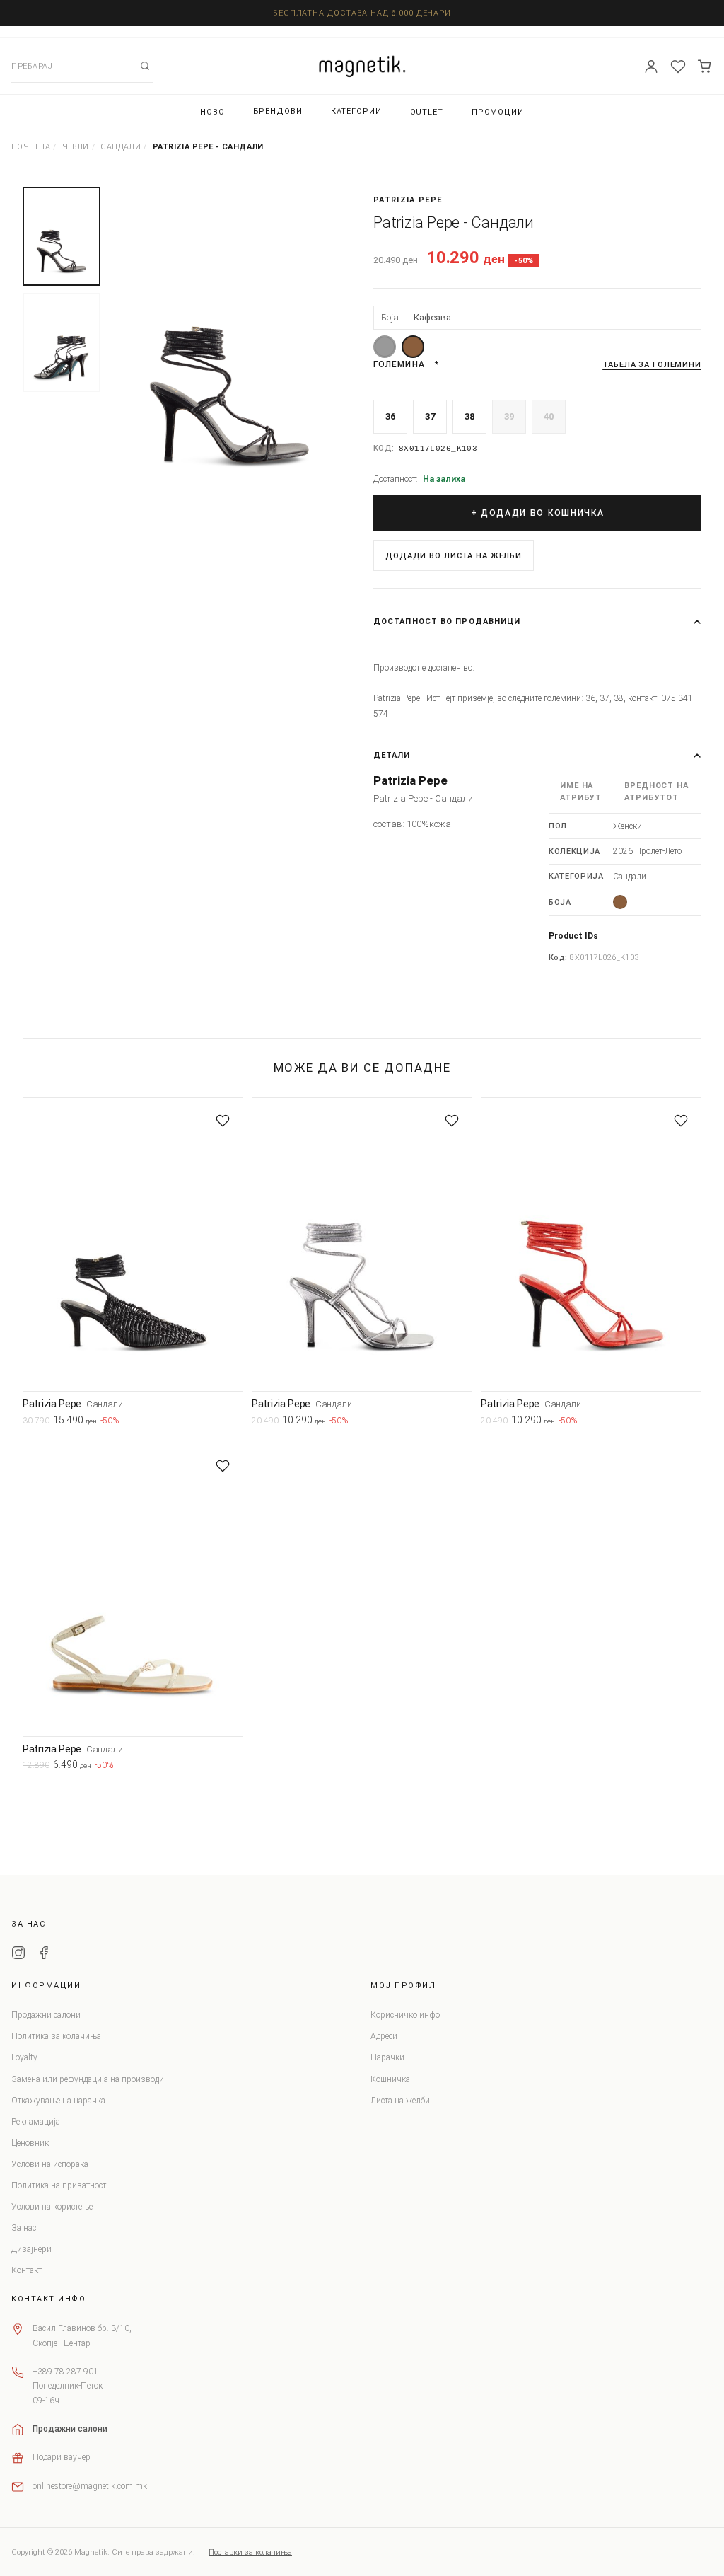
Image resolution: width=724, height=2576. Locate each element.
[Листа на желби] (678, 67)
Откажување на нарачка (58, 2101)
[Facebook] (44, 1955)
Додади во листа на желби (454, 556)
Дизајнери (31, 2249)
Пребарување (145, 66)
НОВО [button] (212, 112)
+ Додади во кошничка (538, 513)
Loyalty (24, 2057)
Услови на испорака (50, 2164)
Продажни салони (46, 2015)
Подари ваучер (62, 2457)
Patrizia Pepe (408, 200)
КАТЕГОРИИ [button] (356, 111)
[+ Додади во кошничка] (233, 1423)
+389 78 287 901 (65, 2372)
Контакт (27, 2270)
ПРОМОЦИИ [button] (498, 112)
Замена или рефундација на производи (88, 2079)
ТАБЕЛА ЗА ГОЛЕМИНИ (652, 365)
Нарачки (387, 2057)
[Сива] (385, 347)
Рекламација (36, 2122)
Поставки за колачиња (250, 2552)
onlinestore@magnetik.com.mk (90, 2486)
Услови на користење (52, 2207)
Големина (399, 364)
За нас (24, 2228)
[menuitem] (212, 112)
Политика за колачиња (56, 2036)
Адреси (384, 2036)
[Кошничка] (705, 67)
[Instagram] (18, 1955)
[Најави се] (651, 67)
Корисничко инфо (405, 2015)
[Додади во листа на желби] (223, 1121)
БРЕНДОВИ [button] (278, 111)
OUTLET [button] (427, 112)
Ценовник (30, 2143)
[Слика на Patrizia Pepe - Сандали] (230, 348)
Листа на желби (400, 2101)
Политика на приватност (59, 2185)
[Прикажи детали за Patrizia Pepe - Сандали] (133, 1244)
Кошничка (390, 2079)
